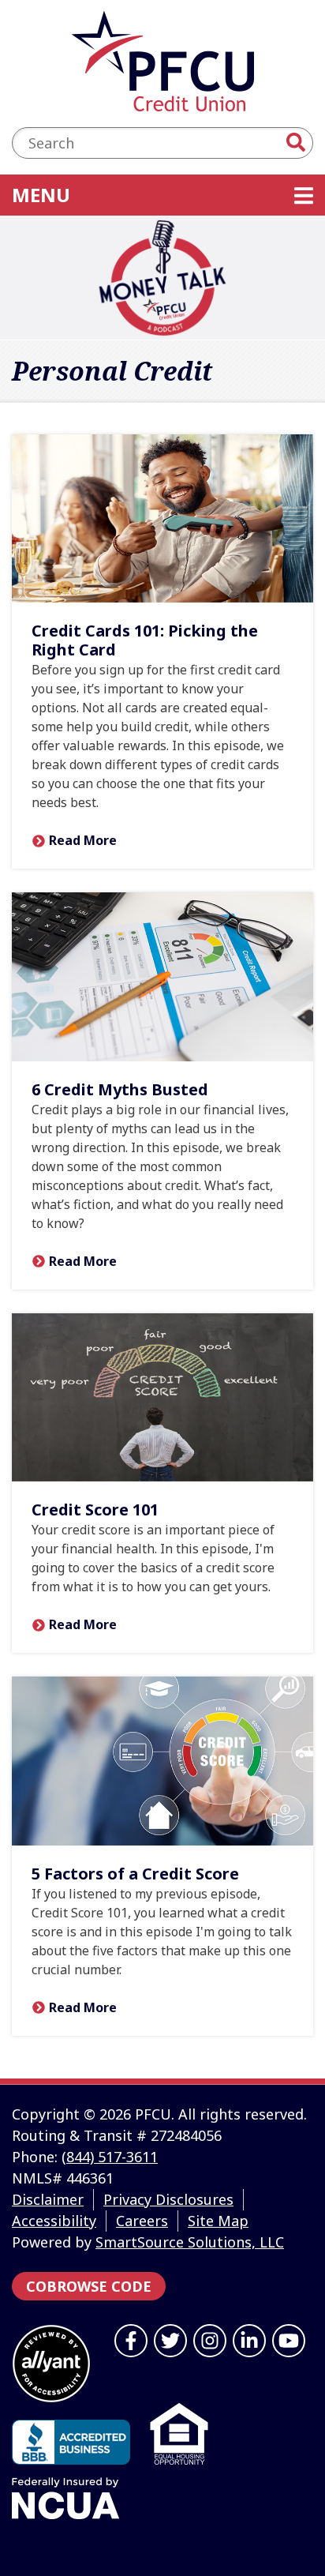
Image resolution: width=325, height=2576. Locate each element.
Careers (142, 2221)
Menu (142, 194)
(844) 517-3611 (110, 2157)
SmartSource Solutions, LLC (190, 2242)
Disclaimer (48, 2199)
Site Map (218, 2221)
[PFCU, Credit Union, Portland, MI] (71, 2442)
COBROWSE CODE (89, 2286)
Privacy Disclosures (168, 2199)
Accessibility (54, 2221)
